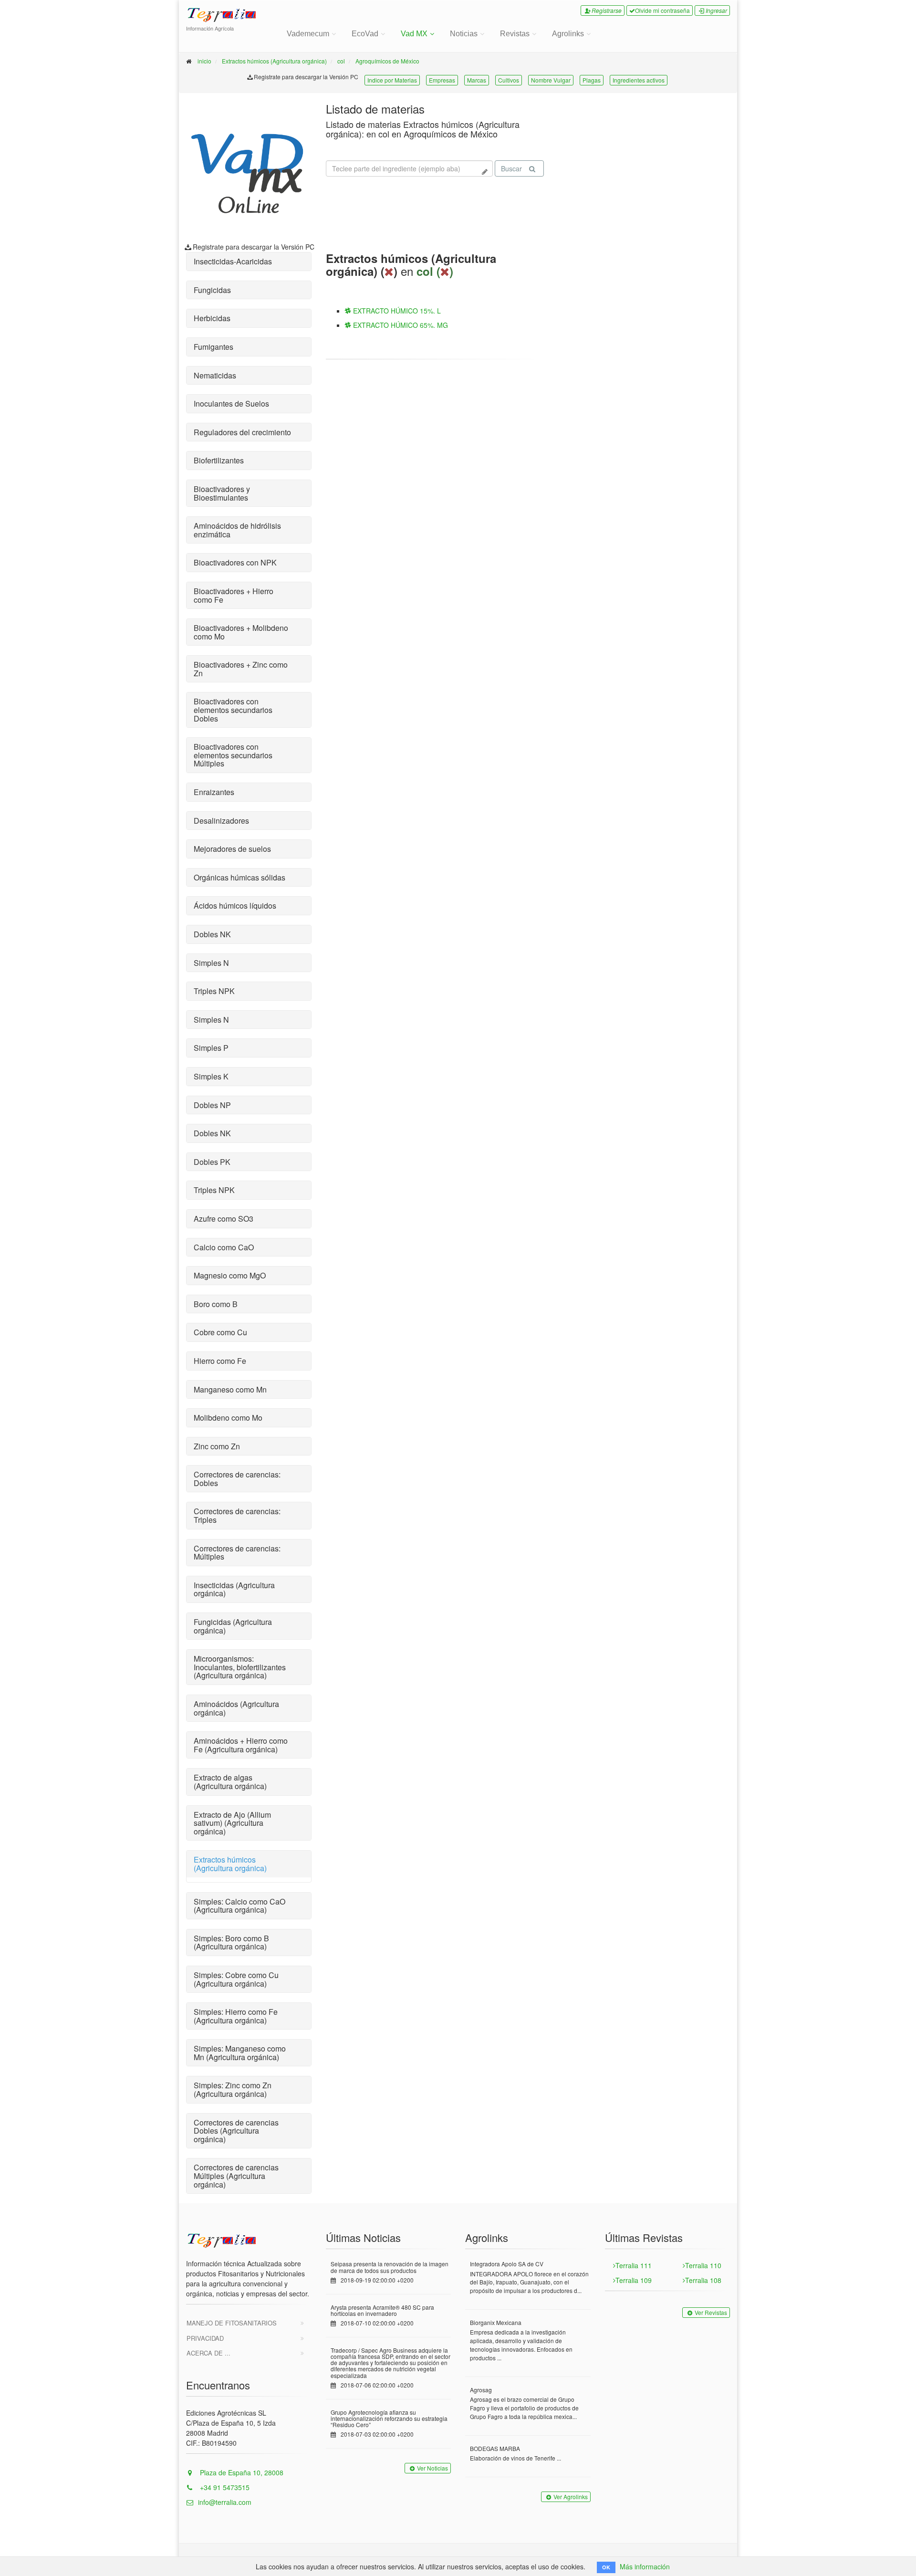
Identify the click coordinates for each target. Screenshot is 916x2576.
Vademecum (308, 34)
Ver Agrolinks (571, 2497)
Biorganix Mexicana (496, 2322)
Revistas (515, 34)
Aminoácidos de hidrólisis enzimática (237, 530)
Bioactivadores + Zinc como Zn (241, 669)
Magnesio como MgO (230, 1275)
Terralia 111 (634, 2265)
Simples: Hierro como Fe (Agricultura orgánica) (236, 2016)
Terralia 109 (634, 2280)
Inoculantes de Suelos (231, 403)
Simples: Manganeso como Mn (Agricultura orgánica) (240, 2053)
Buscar (511, 168)
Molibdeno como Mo (228, 1418)
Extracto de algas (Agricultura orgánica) (230, 1782)
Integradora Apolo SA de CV (507, 2264)
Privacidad (205, 2338)
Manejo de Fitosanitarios (232, 2323)
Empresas (442, 80)
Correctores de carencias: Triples (237, 1515)
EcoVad (365, 34)
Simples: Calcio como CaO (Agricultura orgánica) (239, 1906)
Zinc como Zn (217, 1446)
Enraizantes (214, 792)
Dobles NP (212, 1105)
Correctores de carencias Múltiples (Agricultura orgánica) (236, 2176)
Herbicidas (212, 318)
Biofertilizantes (219, 460)
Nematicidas (215, 375)
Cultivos (509, 80)
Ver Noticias (432, 2468)
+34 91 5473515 (224, 2487)
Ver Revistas (711, 2312)
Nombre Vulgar (551, 80)
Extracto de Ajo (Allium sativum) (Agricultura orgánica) (232, 1823)
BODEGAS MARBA (495, 2448)
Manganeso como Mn (230, 1389)
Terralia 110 (703, 2265)
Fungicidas (212, 290)
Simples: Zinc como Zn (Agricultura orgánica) (233, 2089)
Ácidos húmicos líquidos (235, 906)
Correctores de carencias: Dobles (237, 1479)
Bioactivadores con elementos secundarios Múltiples (233, 755)
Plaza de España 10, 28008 (241, 2472)
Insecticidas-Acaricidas (233, 261)
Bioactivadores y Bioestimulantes (222, 493)
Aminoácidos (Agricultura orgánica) (236, 1708)
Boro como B (216, 1304)
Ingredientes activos (639, 80)
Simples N (211, 963)
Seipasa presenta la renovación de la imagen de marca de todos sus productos (390, 2267)
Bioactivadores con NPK (235, 562)
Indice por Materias (392, 80)
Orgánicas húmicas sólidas (239, 877)
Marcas (477, 80)
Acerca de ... (208, 2353)
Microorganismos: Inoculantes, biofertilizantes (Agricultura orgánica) (240, 1667)
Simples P (211, 1048)
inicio (204, 61)
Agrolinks (568, 34)
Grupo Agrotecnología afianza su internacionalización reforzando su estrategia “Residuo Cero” (389, 2418)
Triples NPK (214, 991)
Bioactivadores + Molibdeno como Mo (241, 632)
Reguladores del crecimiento (242, 432)
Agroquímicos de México (387, 61)
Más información (645, 2566)
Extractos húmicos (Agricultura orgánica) (274, 61)
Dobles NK (212, 934)
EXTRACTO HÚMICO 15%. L (396, 311)
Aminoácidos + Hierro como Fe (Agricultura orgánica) (241, 1745)
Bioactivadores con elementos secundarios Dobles (233, 710)
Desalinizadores (221, 821)
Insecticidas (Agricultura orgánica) (234, 1589)
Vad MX (414, 34)
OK (606, 2567)
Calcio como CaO (224, 1247)
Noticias (464, 34)
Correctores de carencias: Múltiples (237, 1553)
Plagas (592, 80)
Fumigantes (213, 347)
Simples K (211, 1076)
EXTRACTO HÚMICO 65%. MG (400, 325)
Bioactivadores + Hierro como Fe (234, 595)
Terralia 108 (703, 2280)
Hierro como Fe (220, 1361)
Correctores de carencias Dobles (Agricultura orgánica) (236, 2131)
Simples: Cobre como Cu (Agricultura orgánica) (236, 1979)
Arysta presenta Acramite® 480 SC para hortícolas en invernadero (382, 2310)
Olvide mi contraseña (662, 10)
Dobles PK (212, 1162)
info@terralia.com (225, 2502)
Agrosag (481, 2390)
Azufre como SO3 (224, 1219)
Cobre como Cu (220, 1332)
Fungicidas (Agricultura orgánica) (233, 1626)
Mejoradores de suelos (232, 849)
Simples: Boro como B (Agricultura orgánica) (231, 1942)
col (341, 61)
